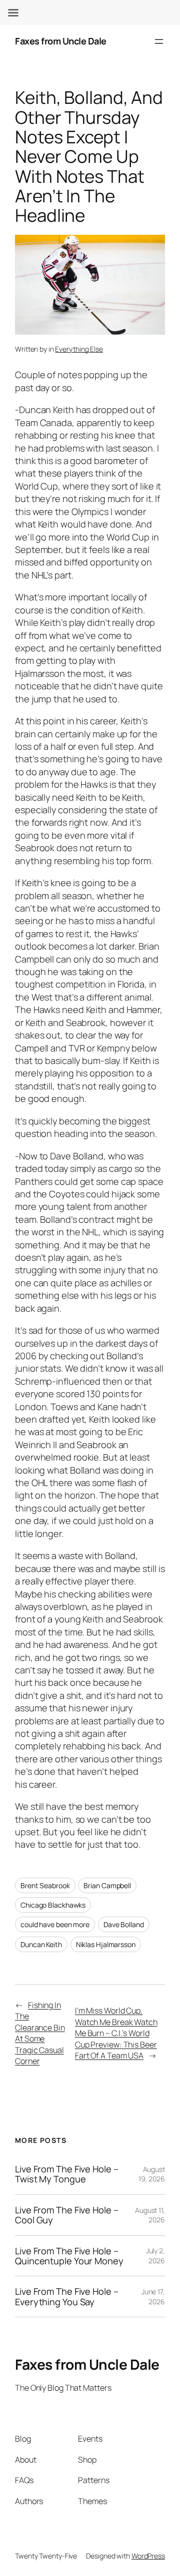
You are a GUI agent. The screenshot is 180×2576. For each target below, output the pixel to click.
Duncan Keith (41, 1944)
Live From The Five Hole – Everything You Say (67, 2297)
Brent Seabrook (45, 1885)
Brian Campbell (107, 1885)
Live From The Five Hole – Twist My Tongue (67, 2174)
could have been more (55, 1924)
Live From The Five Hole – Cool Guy (67, 2215)
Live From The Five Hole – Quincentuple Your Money (69, 2256)
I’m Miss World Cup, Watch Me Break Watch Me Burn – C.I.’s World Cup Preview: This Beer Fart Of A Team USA (116, 2033)
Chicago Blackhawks (53, 1905)
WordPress (148, 2556)
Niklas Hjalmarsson (106, 1944)
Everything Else (79, 349)
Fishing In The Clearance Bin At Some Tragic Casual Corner (40, 2033)
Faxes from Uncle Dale (61, 41)
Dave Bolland (124, 1924)
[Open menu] (159, 41)
